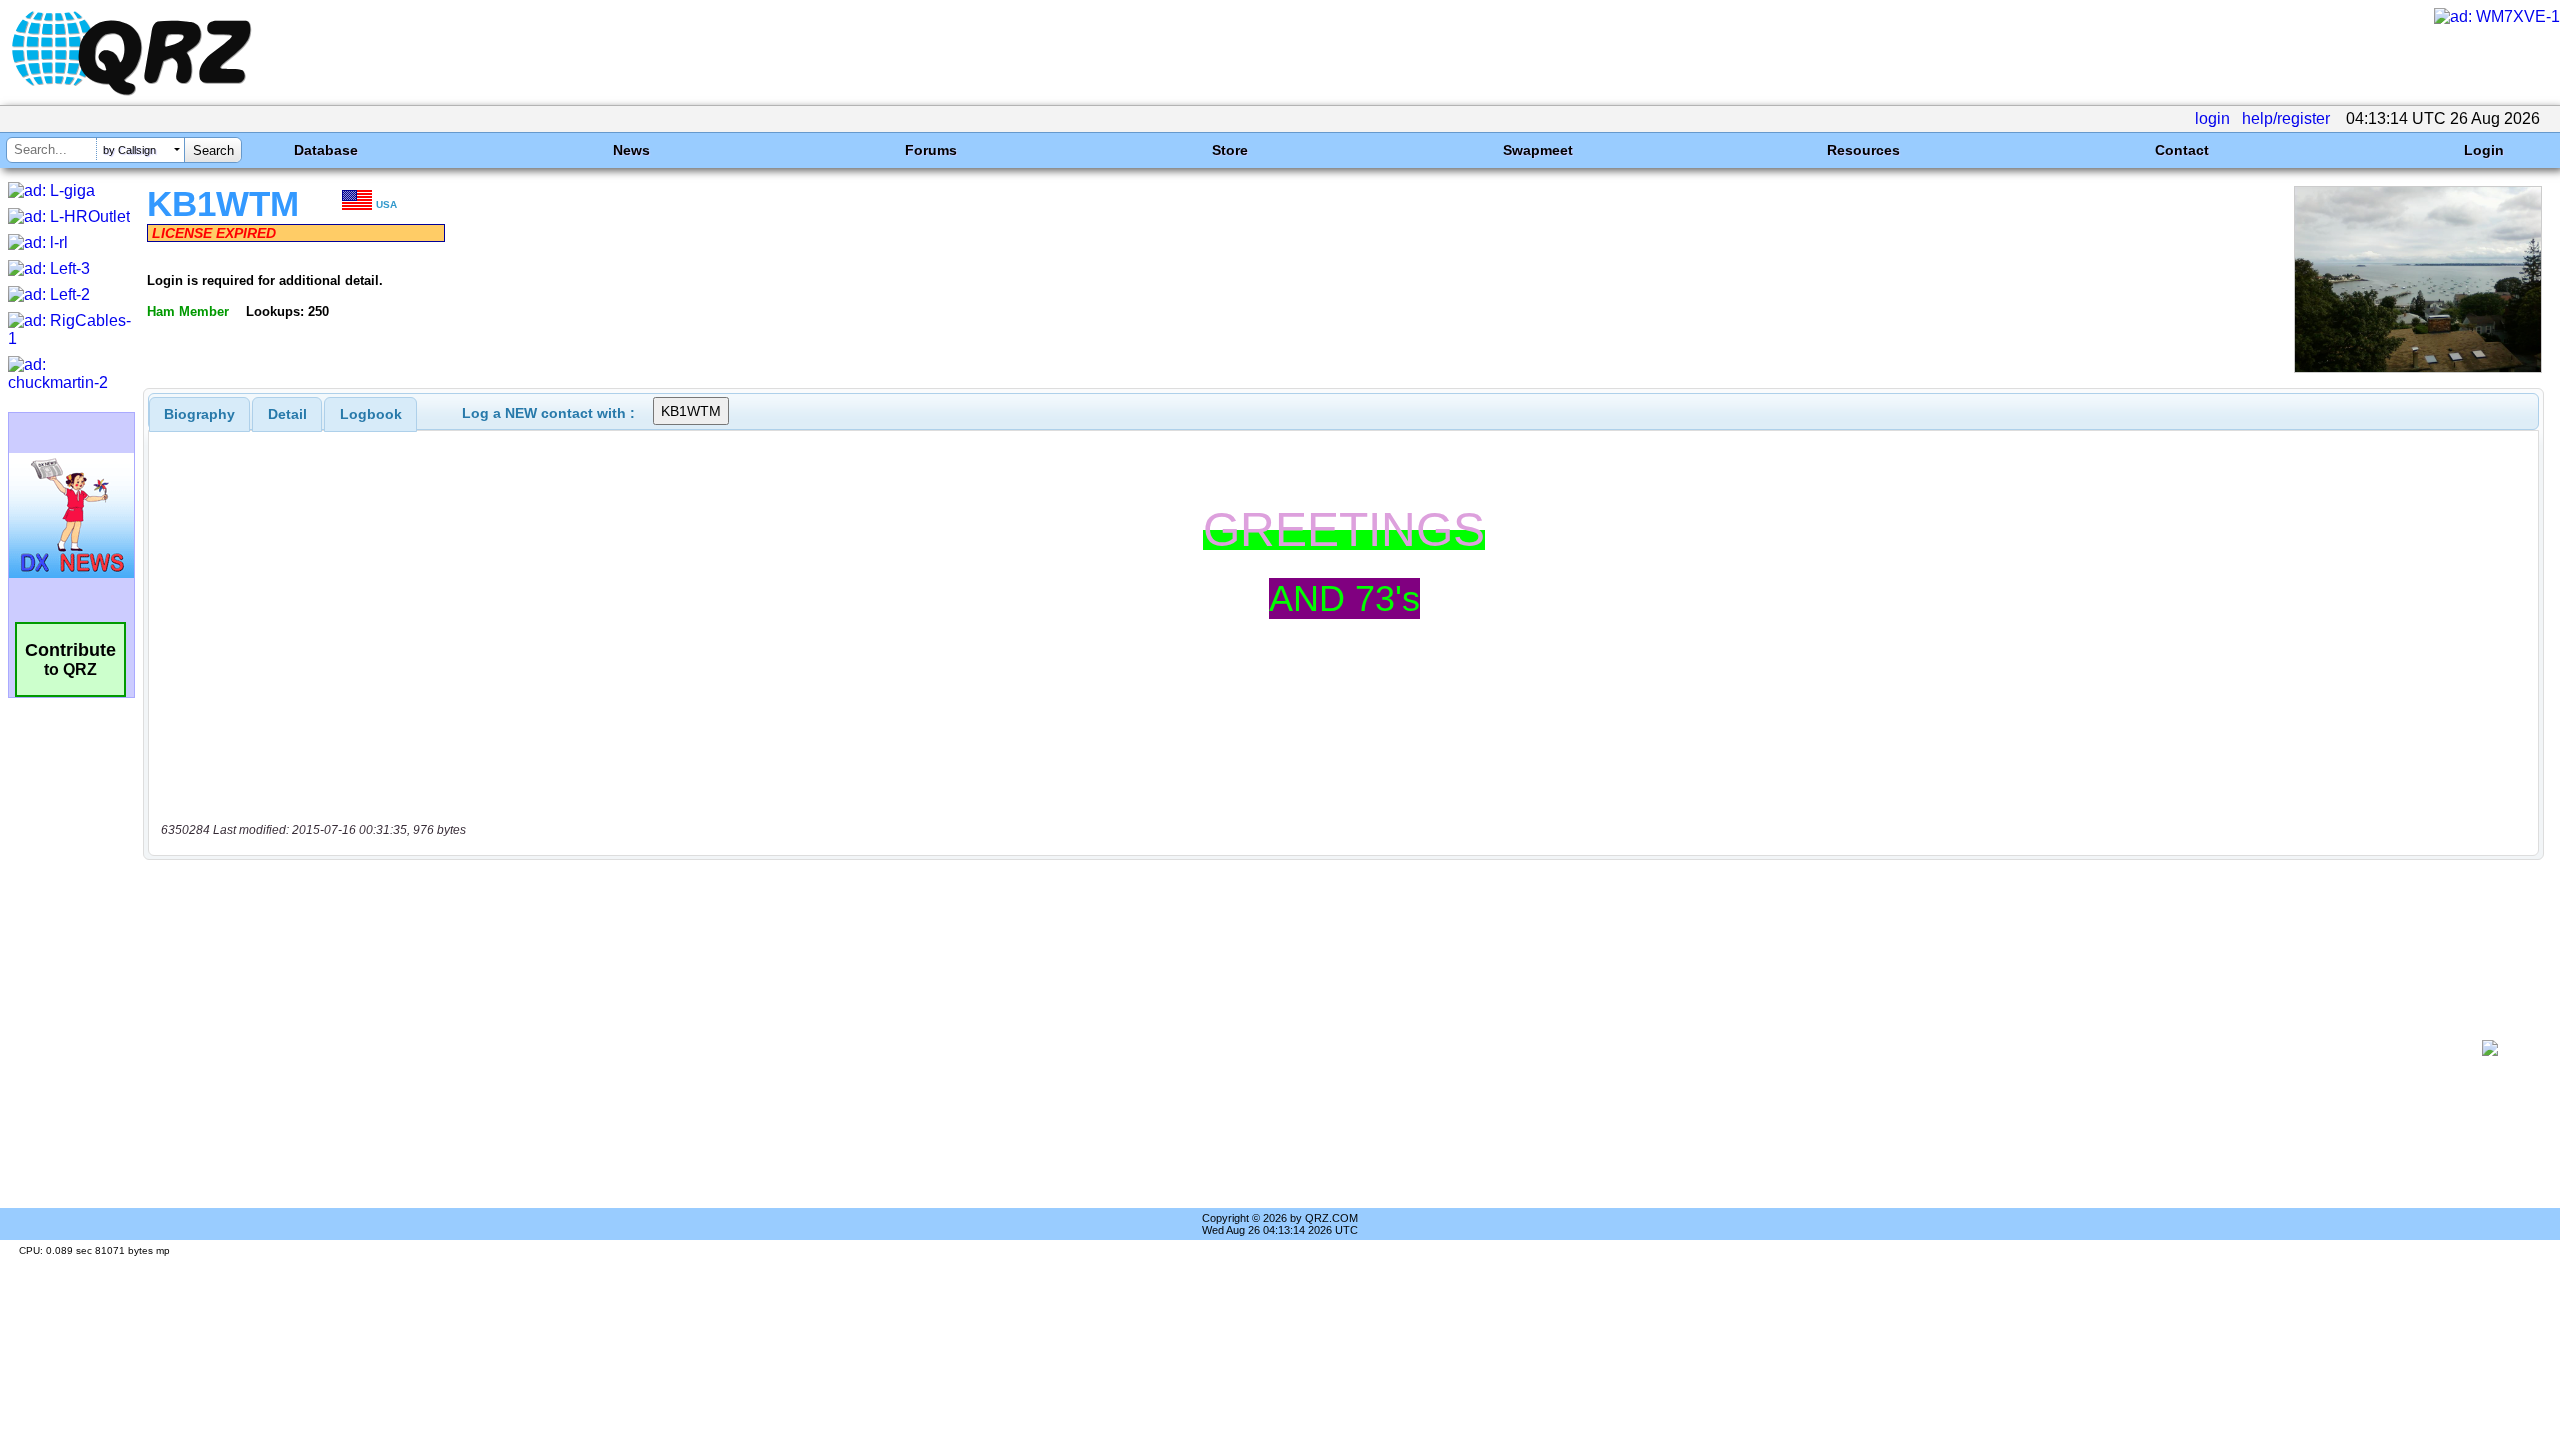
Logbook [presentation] (371, 414)
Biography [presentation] (199, 414)
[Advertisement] (1306, 1048)
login (2212, 118)
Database (326, 150)
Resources (1863, 150)
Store (1230, 150)
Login (2484, 150)
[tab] (199, 414)
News (631, 150)
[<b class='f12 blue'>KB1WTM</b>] (2418, 367)
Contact (2182, 150)
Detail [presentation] (287, 414)
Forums (931, 150)
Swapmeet (1538, 150)
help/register (2286, 118)
